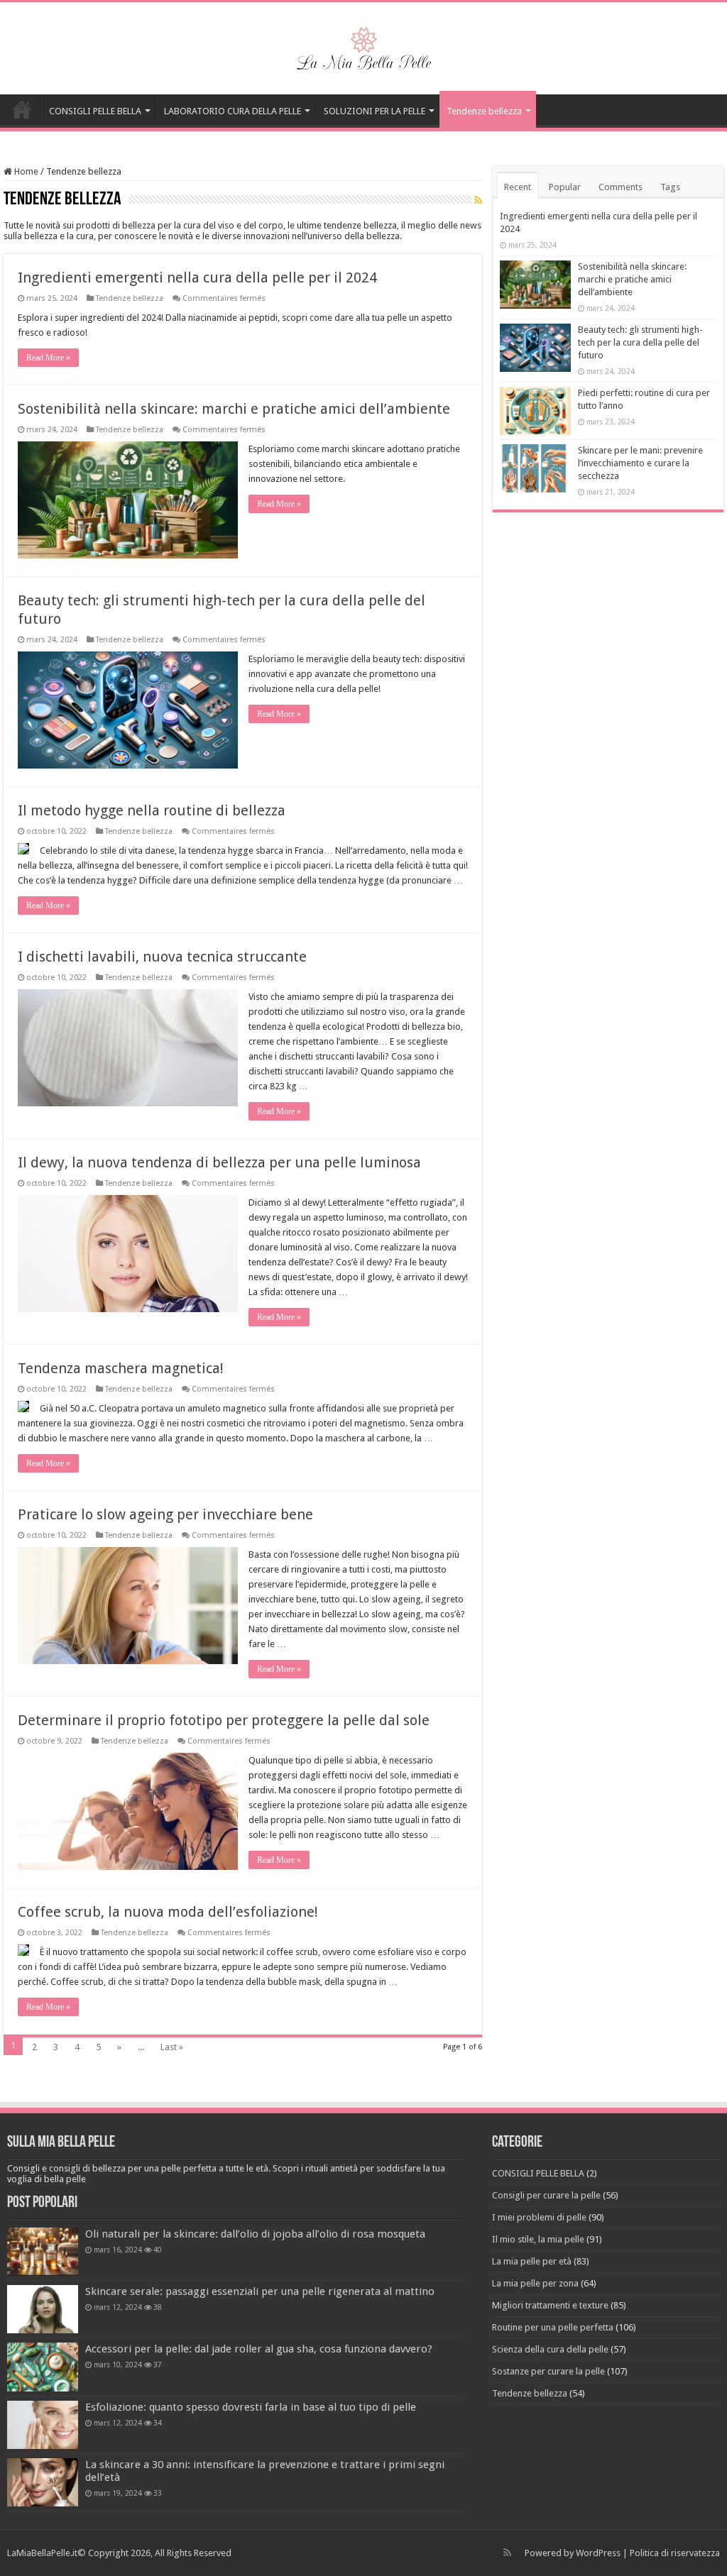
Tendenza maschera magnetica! (121, 1368)
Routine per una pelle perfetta (553, 2327)
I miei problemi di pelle (539, 2217)
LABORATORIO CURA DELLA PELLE (233, 111)
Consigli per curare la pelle (546, 2195)
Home (25, 171)
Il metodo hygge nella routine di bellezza (152, 810)
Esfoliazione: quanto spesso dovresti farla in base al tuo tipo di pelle (251, 2407)
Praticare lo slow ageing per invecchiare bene (165, 1514)
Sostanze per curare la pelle (548, 2371)
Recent (518, 187)
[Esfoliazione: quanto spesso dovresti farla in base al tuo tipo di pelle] (43, 2425)
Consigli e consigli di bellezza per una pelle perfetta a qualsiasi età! (22, 109)
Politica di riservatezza (675, 2553)
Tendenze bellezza (484, 111)
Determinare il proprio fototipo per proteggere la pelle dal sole (224, 1720)
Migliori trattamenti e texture (550, 2305)
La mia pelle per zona (535, 2283)
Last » (172, 2047)
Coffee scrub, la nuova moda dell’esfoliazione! (168, 1912)
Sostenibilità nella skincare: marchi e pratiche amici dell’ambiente (234, 409)
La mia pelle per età (532, 2261)
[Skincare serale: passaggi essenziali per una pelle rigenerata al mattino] (43, 2309)
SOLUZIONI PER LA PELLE (375, 111)
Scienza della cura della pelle (550, 2349)
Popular (565, 187)
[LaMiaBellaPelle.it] (363, 45)
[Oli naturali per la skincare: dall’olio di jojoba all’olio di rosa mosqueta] (43, 2252)
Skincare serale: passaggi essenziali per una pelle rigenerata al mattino (260, 2291)
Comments (621, 187)
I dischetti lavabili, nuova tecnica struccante (162, 957)
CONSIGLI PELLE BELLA (95, 111)
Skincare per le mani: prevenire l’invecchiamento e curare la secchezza (640, 463)
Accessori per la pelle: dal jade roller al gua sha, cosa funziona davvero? (259, 2349)
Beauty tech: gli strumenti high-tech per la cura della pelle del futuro (640, 342)
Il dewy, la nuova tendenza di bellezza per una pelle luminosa (219, 1162)
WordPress (598, 2553)
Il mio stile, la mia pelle (538, 2239)
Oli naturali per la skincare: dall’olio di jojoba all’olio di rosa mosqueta (255, 2234)
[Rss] (507, 2553)
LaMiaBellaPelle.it (42, 2553)
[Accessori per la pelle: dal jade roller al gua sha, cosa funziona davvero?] (43, 2367)
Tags (670, 187)
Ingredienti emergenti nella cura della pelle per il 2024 (197, 277)
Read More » (48, 358)
